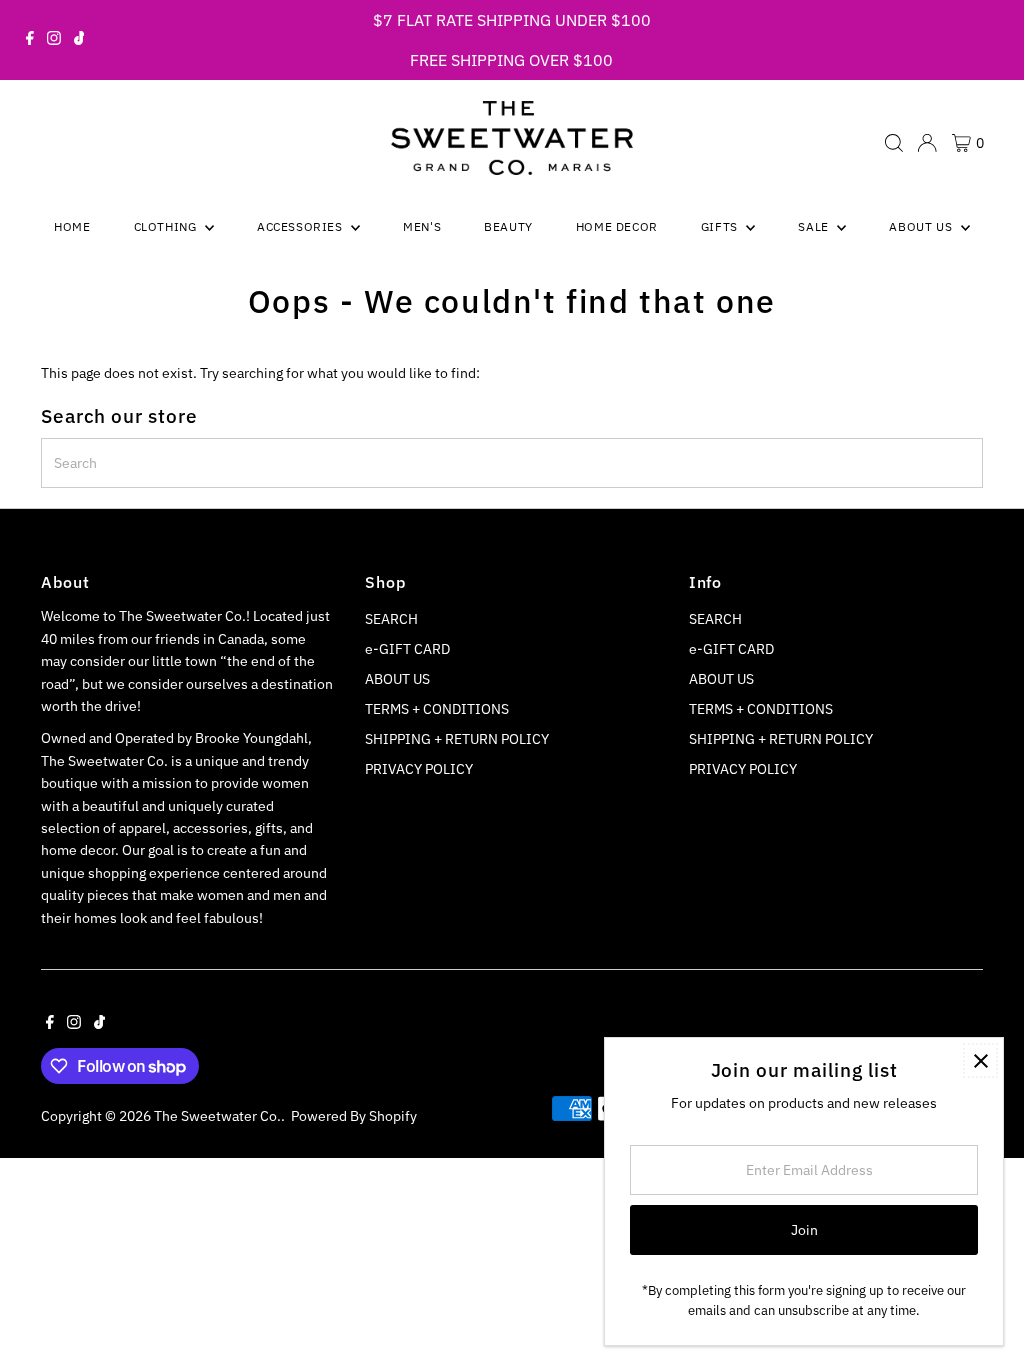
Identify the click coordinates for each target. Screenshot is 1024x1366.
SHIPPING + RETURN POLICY (457, 739)
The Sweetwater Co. (217, 1116)
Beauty (508, 226)
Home (72, 226)
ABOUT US (397, 679)
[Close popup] (980, 1060)
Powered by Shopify (354, 1116)
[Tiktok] (79, 40)
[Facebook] (30, 40)
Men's (422, 226)
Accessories (301, 226)
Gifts (721, 226)
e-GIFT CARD (407, 649)
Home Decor (617, 226)
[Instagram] (54, 40)
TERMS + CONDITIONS (437, 709)
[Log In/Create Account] (927, 143)
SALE (815, 226)
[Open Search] (894, 143)
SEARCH (391, 619)
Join (804, 1230)
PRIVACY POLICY (419, 769)
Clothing (167, 226)
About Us (922, 226)
